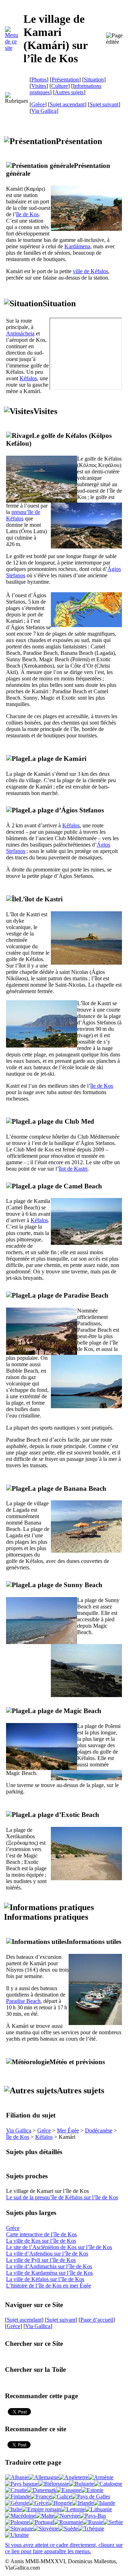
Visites (39, 86)
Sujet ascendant (67, 104)
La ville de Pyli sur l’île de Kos (41, 2260)
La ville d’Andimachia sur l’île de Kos (49, 2266)
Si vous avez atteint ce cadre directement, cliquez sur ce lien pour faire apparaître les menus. (64, 2548)
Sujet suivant (104, 104)
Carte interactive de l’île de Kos (41, 2234)
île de (27, 214)
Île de (18, 2137)
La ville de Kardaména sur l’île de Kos (49, 2273)
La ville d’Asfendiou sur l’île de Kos (47, 2254)
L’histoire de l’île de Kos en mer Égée (49, 2286)
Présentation (65, 79)
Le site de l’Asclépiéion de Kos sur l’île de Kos (59, 2247)
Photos (39, 79)
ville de (90, 271)
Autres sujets (69, 92)
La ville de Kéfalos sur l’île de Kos (45, 2279)
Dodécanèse (99, 2130)
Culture (60, 86)
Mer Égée (68, 2130)
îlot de (73, 1169)
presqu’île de (23, 515)
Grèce (38, 104)
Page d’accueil (97, 2320)
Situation (94, 79)
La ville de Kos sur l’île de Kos (41, 2241)
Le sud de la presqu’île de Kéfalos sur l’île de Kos (62, 2197)
